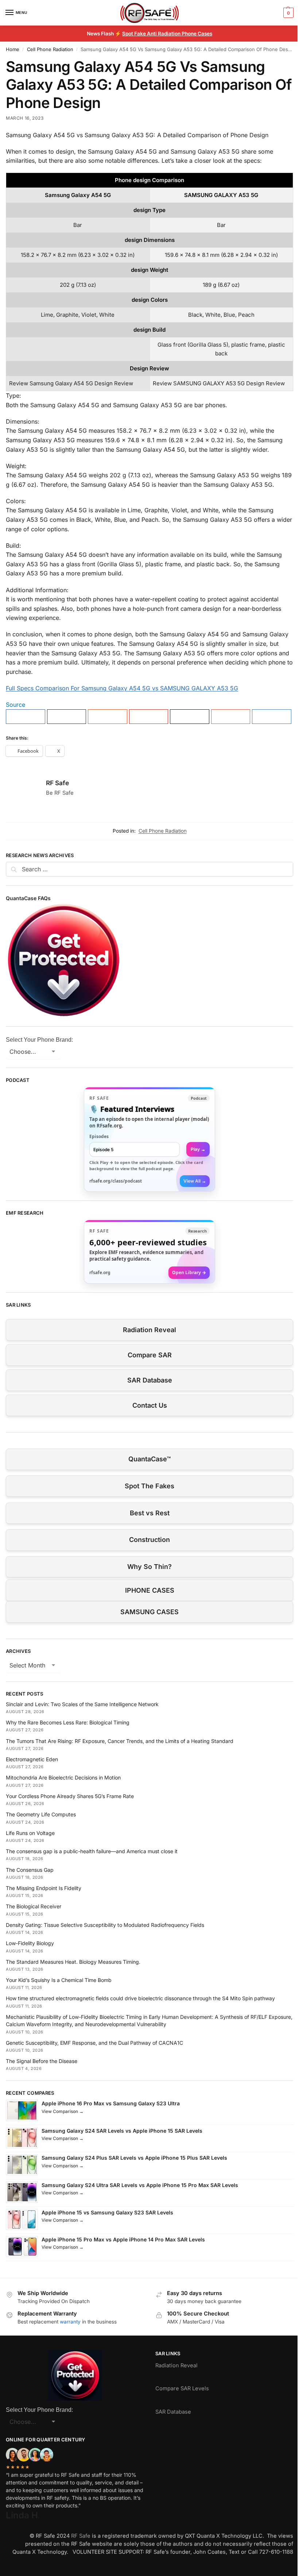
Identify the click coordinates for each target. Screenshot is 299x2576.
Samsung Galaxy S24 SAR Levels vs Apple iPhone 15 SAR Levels (122, 2131)
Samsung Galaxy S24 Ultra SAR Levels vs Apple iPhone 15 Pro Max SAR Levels (140, 2185)
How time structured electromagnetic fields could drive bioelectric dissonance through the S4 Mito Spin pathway (140, 1998)
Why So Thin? (149, 1567)
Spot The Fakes (149, 1486)
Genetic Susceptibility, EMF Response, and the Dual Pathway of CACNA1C (94, 2043)
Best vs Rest (150, 1513)
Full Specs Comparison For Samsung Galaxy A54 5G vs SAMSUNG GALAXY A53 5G (122, 688)
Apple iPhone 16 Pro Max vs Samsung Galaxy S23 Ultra (111, 2103)
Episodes (99, 1136)
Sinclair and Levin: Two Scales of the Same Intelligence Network (82, 1704)
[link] (149, 1139)
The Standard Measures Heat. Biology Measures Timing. (73, 1962)
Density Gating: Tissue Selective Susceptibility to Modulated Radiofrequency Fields (105, 1925)
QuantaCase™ (149, 1459)
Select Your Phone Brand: (39, 1040)
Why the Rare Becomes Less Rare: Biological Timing (68, 1722)
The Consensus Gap (30, 1870)
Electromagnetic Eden (32, 1759)
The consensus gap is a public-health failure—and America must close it (92, 1851)
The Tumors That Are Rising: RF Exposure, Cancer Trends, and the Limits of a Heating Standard (120, 1741)
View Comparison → (63, 2111)
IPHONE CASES (150, 1590)
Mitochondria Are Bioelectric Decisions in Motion (63, 1777)
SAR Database (150, 1380)
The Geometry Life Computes (41, 1814)
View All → (195, 1181)
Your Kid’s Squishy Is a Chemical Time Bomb (59, 1980)
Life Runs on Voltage (30, 1833)
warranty (70, 2322)
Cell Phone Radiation (50, 49)
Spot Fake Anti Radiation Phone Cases (167, 34)
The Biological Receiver (34, 1906)
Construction (149, 1540)
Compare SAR (150, 1355)
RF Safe (57, 783)
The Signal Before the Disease (42, 2061)
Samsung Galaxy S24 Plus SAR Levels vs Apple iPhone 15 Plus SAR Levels (134, 2158)
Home (13, 49)
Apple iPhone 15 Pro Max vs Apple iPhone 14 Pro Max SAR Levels (123, 2239)
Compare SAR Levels (182, 2388)
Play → (198, 1149)
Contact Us (150, 1405)
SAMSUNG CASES (149, 1612)
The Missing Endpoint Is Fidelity (44, 1888)
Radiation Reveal (149, 1330)
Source (15, 705)
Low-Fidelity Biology (30, 1943)
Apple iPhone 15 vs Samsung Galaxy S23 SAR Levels (107, 2212)
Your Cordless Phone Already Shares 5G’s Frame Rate (70, 1796)
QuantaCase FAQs (28, 898)
